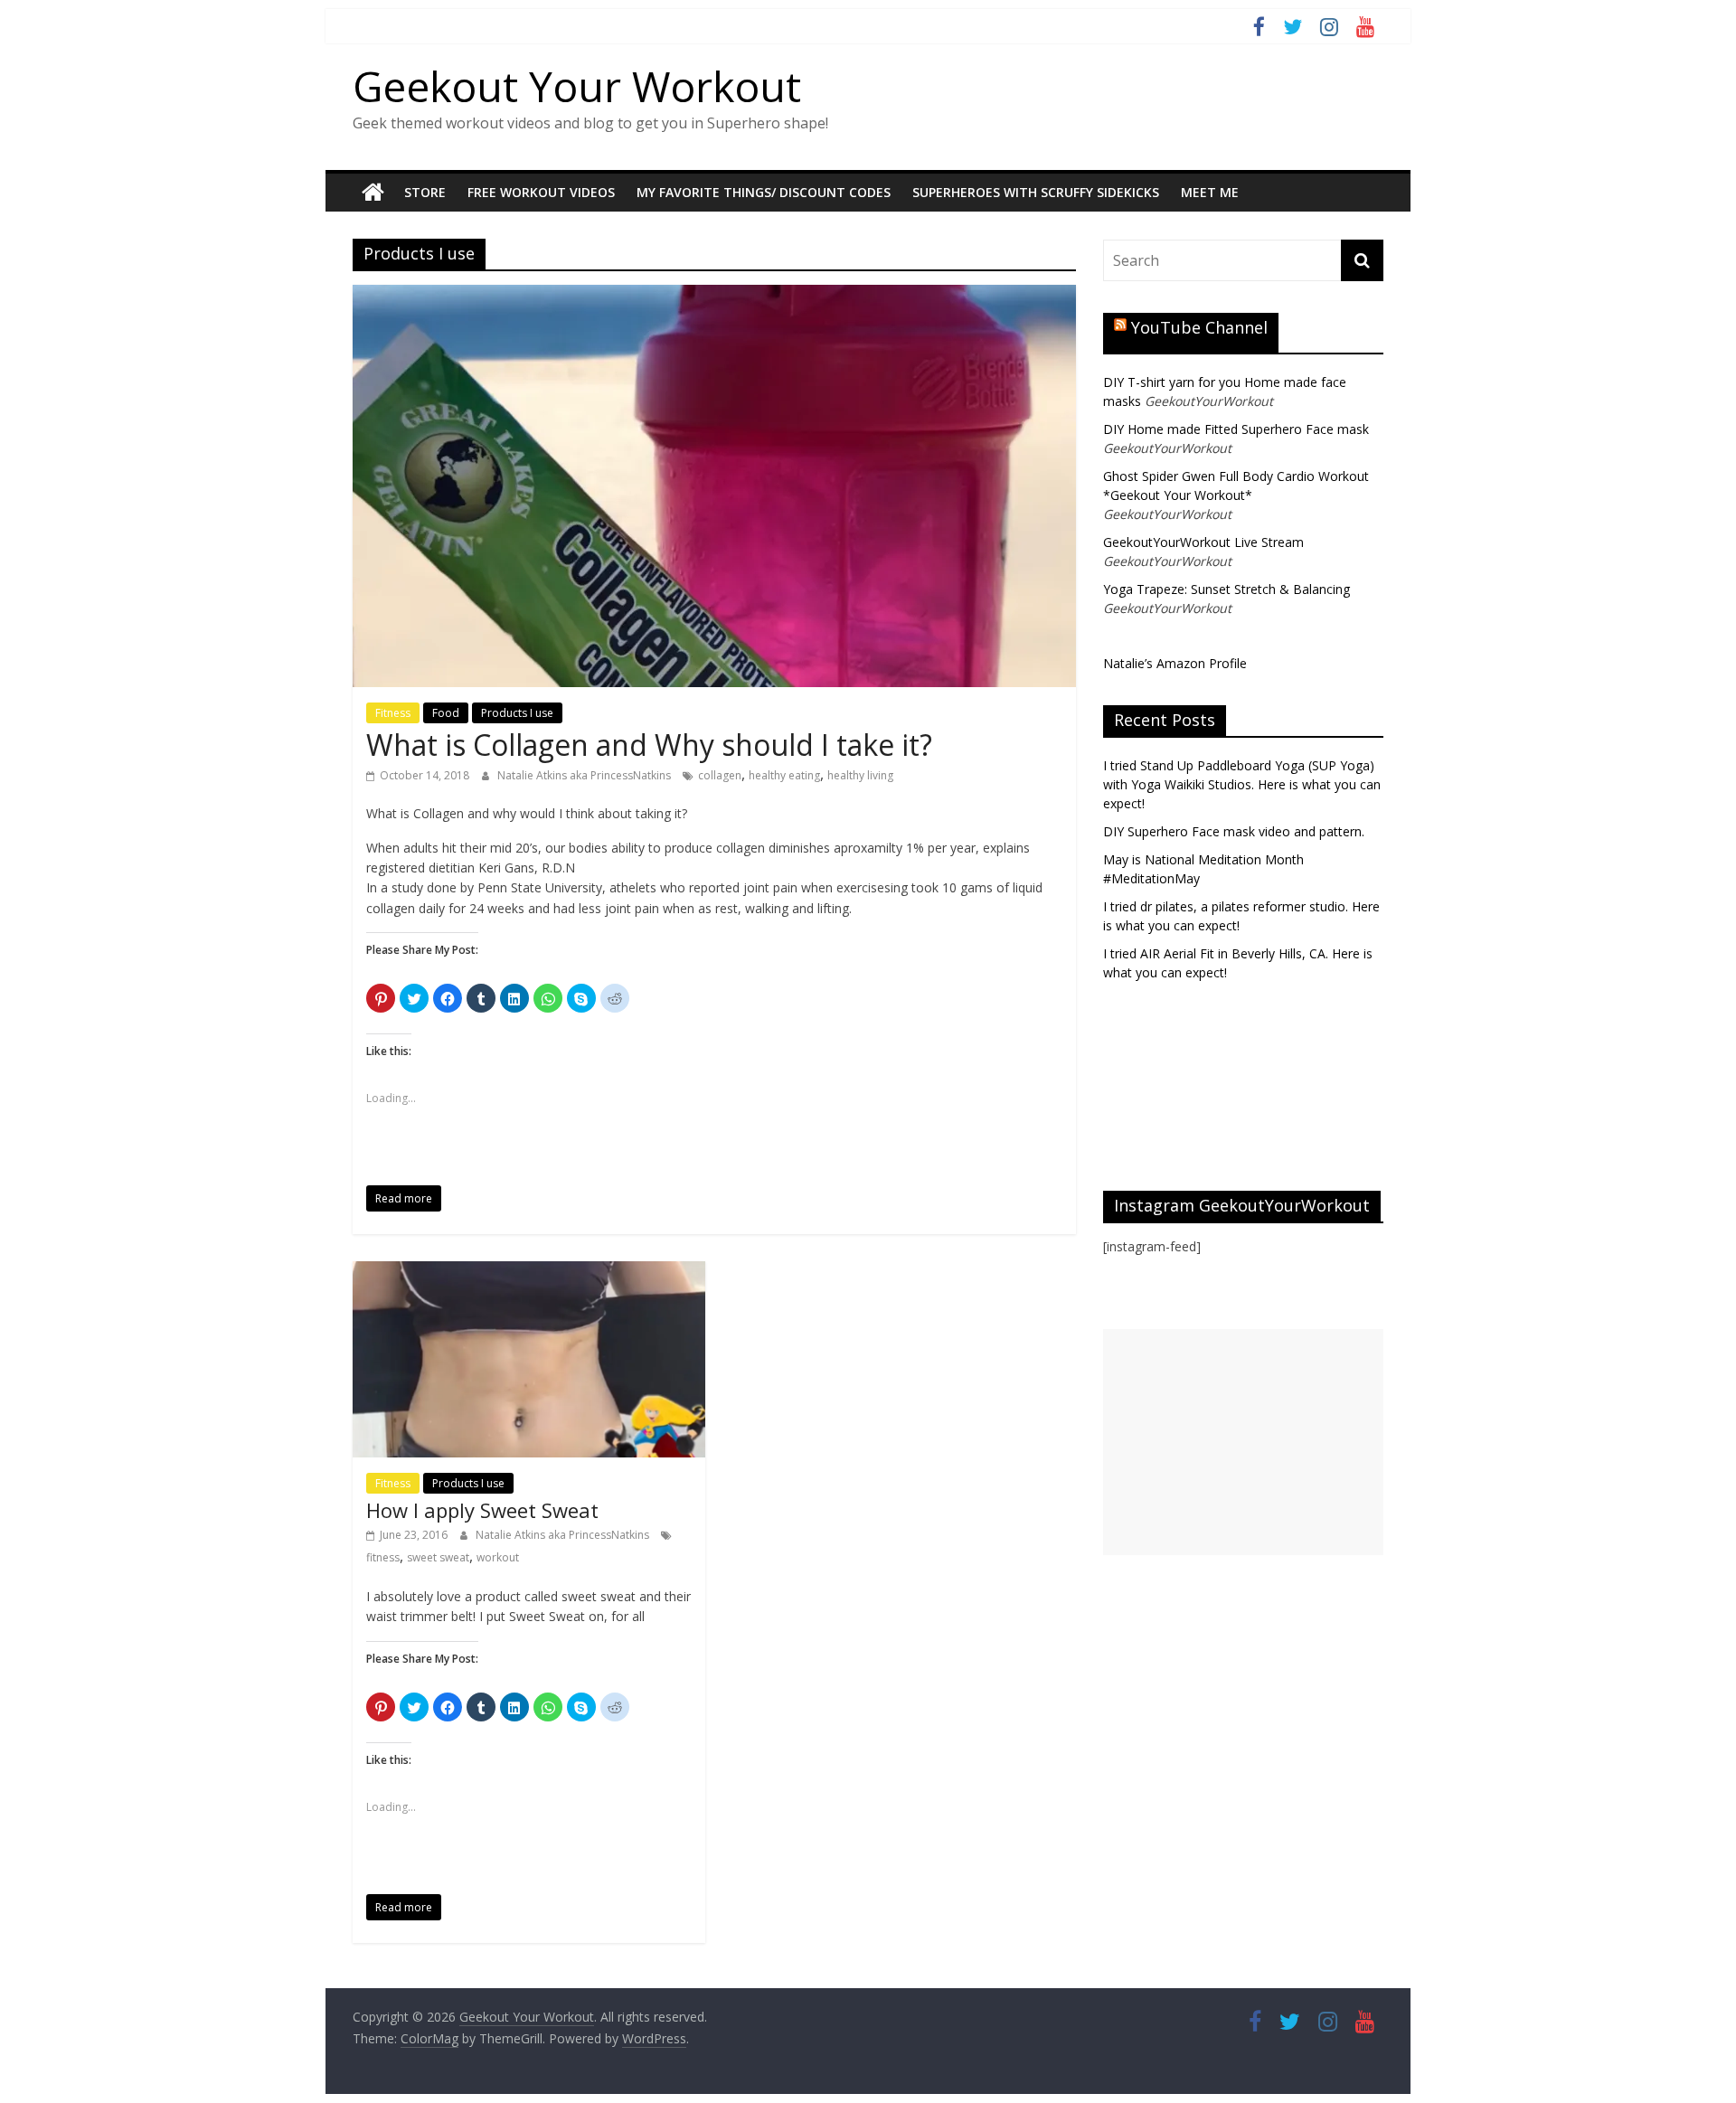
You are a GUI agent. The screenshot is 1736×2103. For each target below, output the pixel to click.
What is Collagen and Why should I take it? (649, 745)
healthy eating (784, 775)
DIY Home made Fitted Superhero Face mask (1236, 429)
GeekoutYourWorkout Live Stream (1203, 542)
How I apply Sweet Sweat (482, 1510)
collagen (720, 775)
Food (446, 713)
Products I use (517, 713)
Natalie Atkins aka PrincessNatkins (585, 775)
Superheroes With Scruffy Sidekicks (1036, 192)
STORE (425, 192)
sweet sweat (438, 1557)
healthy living (860, 775)
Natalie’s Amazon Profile (1175, 663)
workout (498, 1557)
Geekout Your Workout (577, 86)
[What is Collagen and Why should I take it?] (714, 296)
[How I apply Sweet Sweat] (529, 1272)
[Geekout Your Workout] (373, 193)
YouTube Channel (1199, 327)
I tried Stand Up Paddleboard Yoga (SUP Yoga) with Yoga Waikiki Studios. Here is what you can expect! (1242, 784)
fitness (383, 1557)
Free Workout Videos (541, 192)
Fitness (393, 713)
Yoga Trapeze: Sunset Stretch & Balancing (1227, 589)
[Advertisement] (1243, 1442)
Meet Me (1210, 192)
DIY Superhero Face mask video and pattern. (1234, 831)
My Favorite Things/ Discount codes (764, 192)
